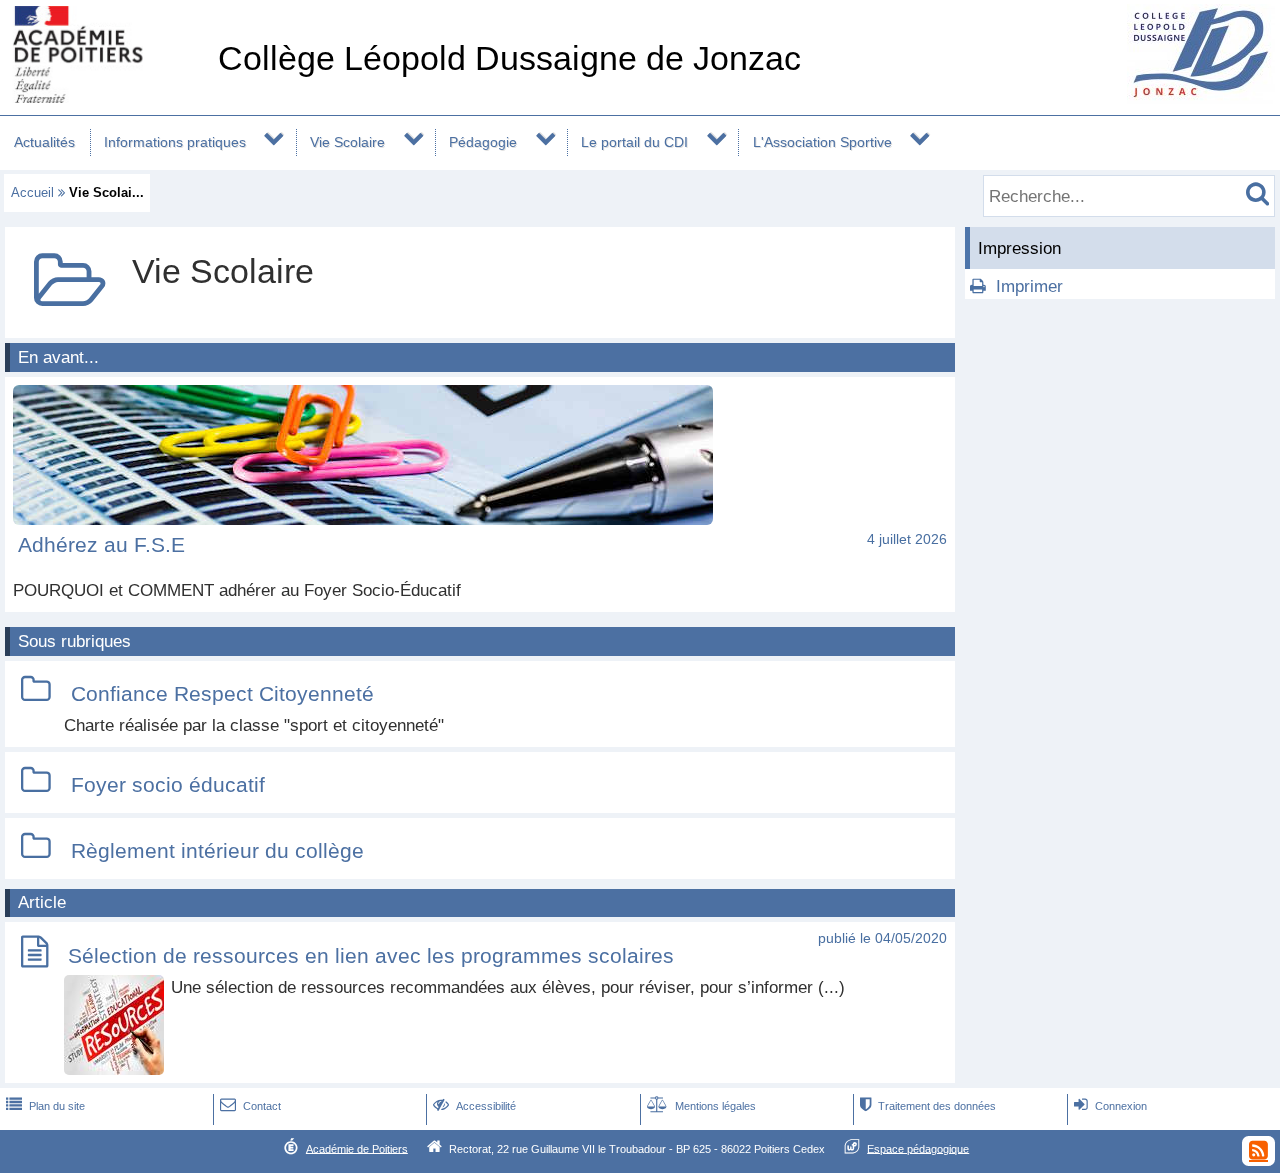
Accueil (32, 192)
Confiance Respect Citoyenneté (222, 693)
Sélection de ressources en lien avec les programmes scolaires (371, 955)
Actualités (44, 142)
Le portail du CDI (634, 142)
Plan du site (45, 1106)
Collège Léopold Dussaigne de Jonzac (509, 58)
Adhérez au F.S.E (101, 544)
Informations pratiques (175, 142)
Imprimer (1029, 286)
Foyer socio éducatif (168, 784)
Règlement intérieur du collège (217, 850)
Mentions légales (701, 1106)
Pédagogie (483, 142)
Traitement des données (928, 1106)
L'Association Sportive (822, 142)
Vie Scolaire (347, 142)
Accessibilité (474, 1106)
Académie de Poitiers (357, 1148)
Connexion (1110, 1106)
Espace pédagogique (918, 1148)
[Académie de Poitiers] (105, 97)
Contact (250, 1106)
